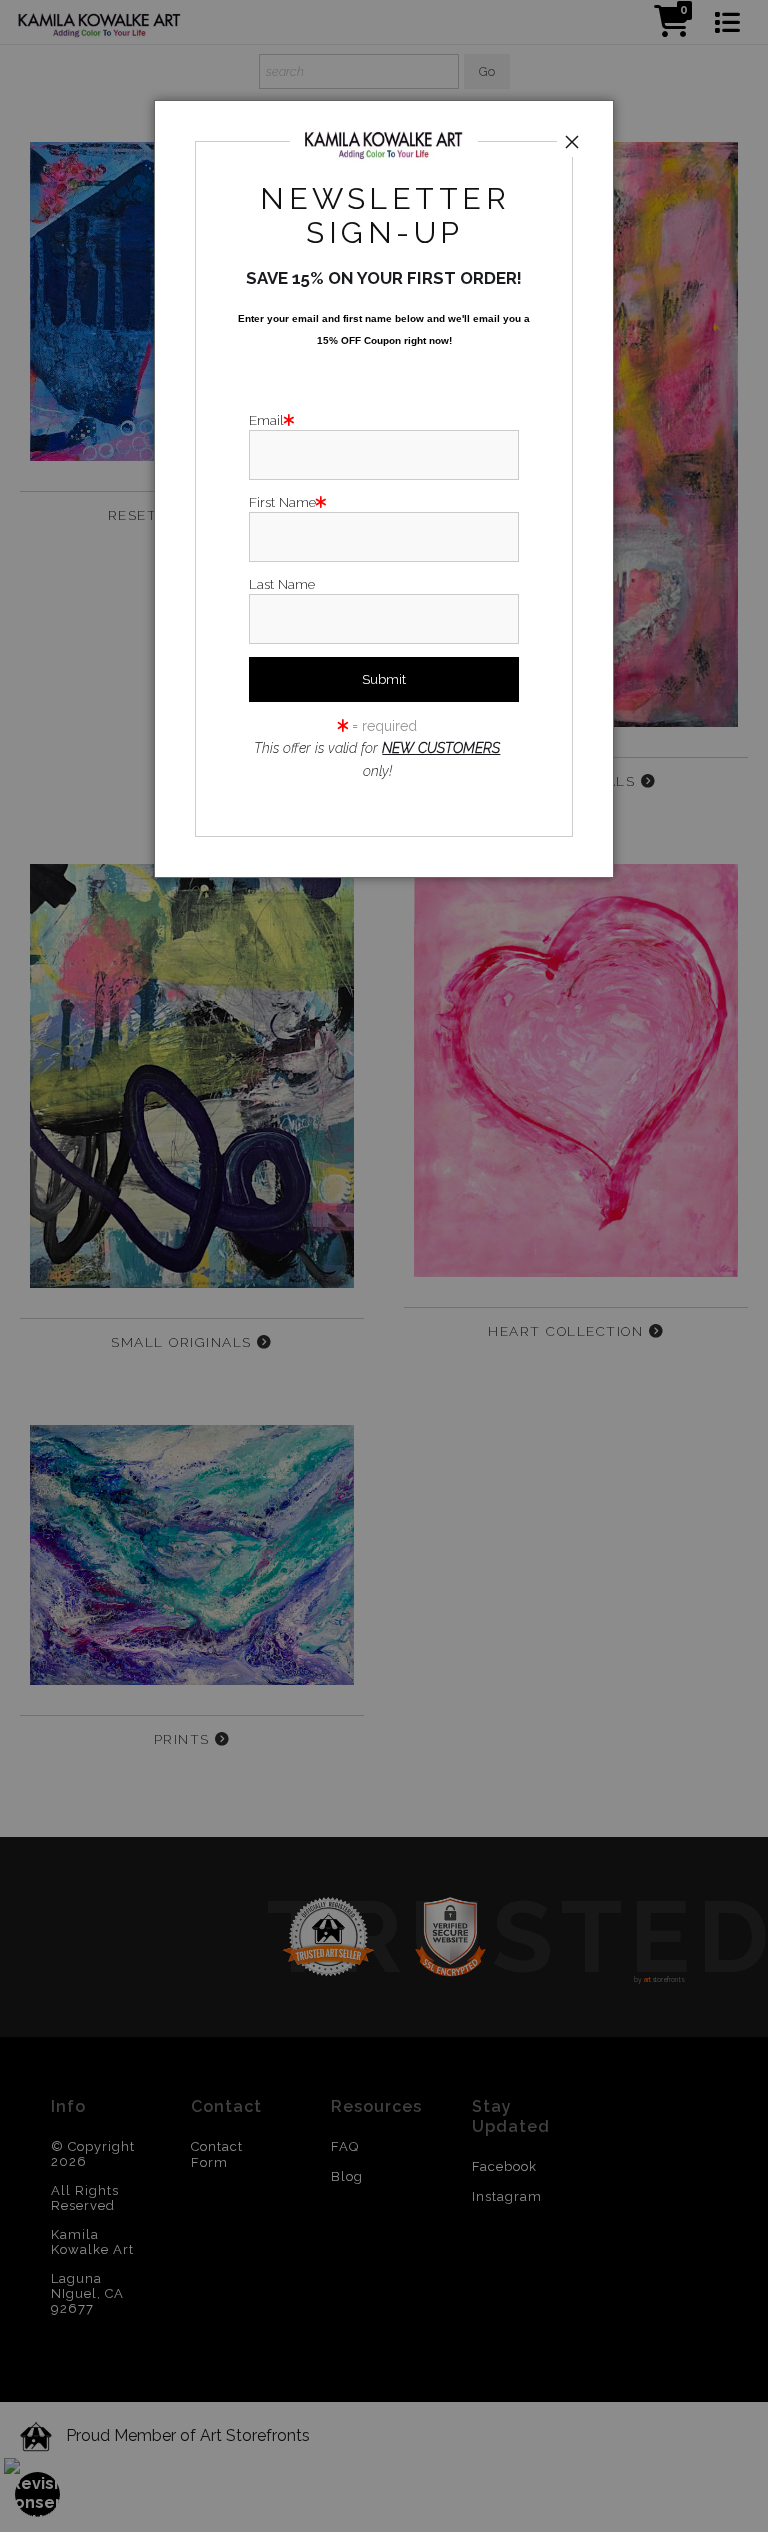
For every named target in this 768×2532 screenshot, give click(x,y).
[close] (572, 142)
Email (266, 420)
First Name (282, 502)
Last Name (282, 584)
